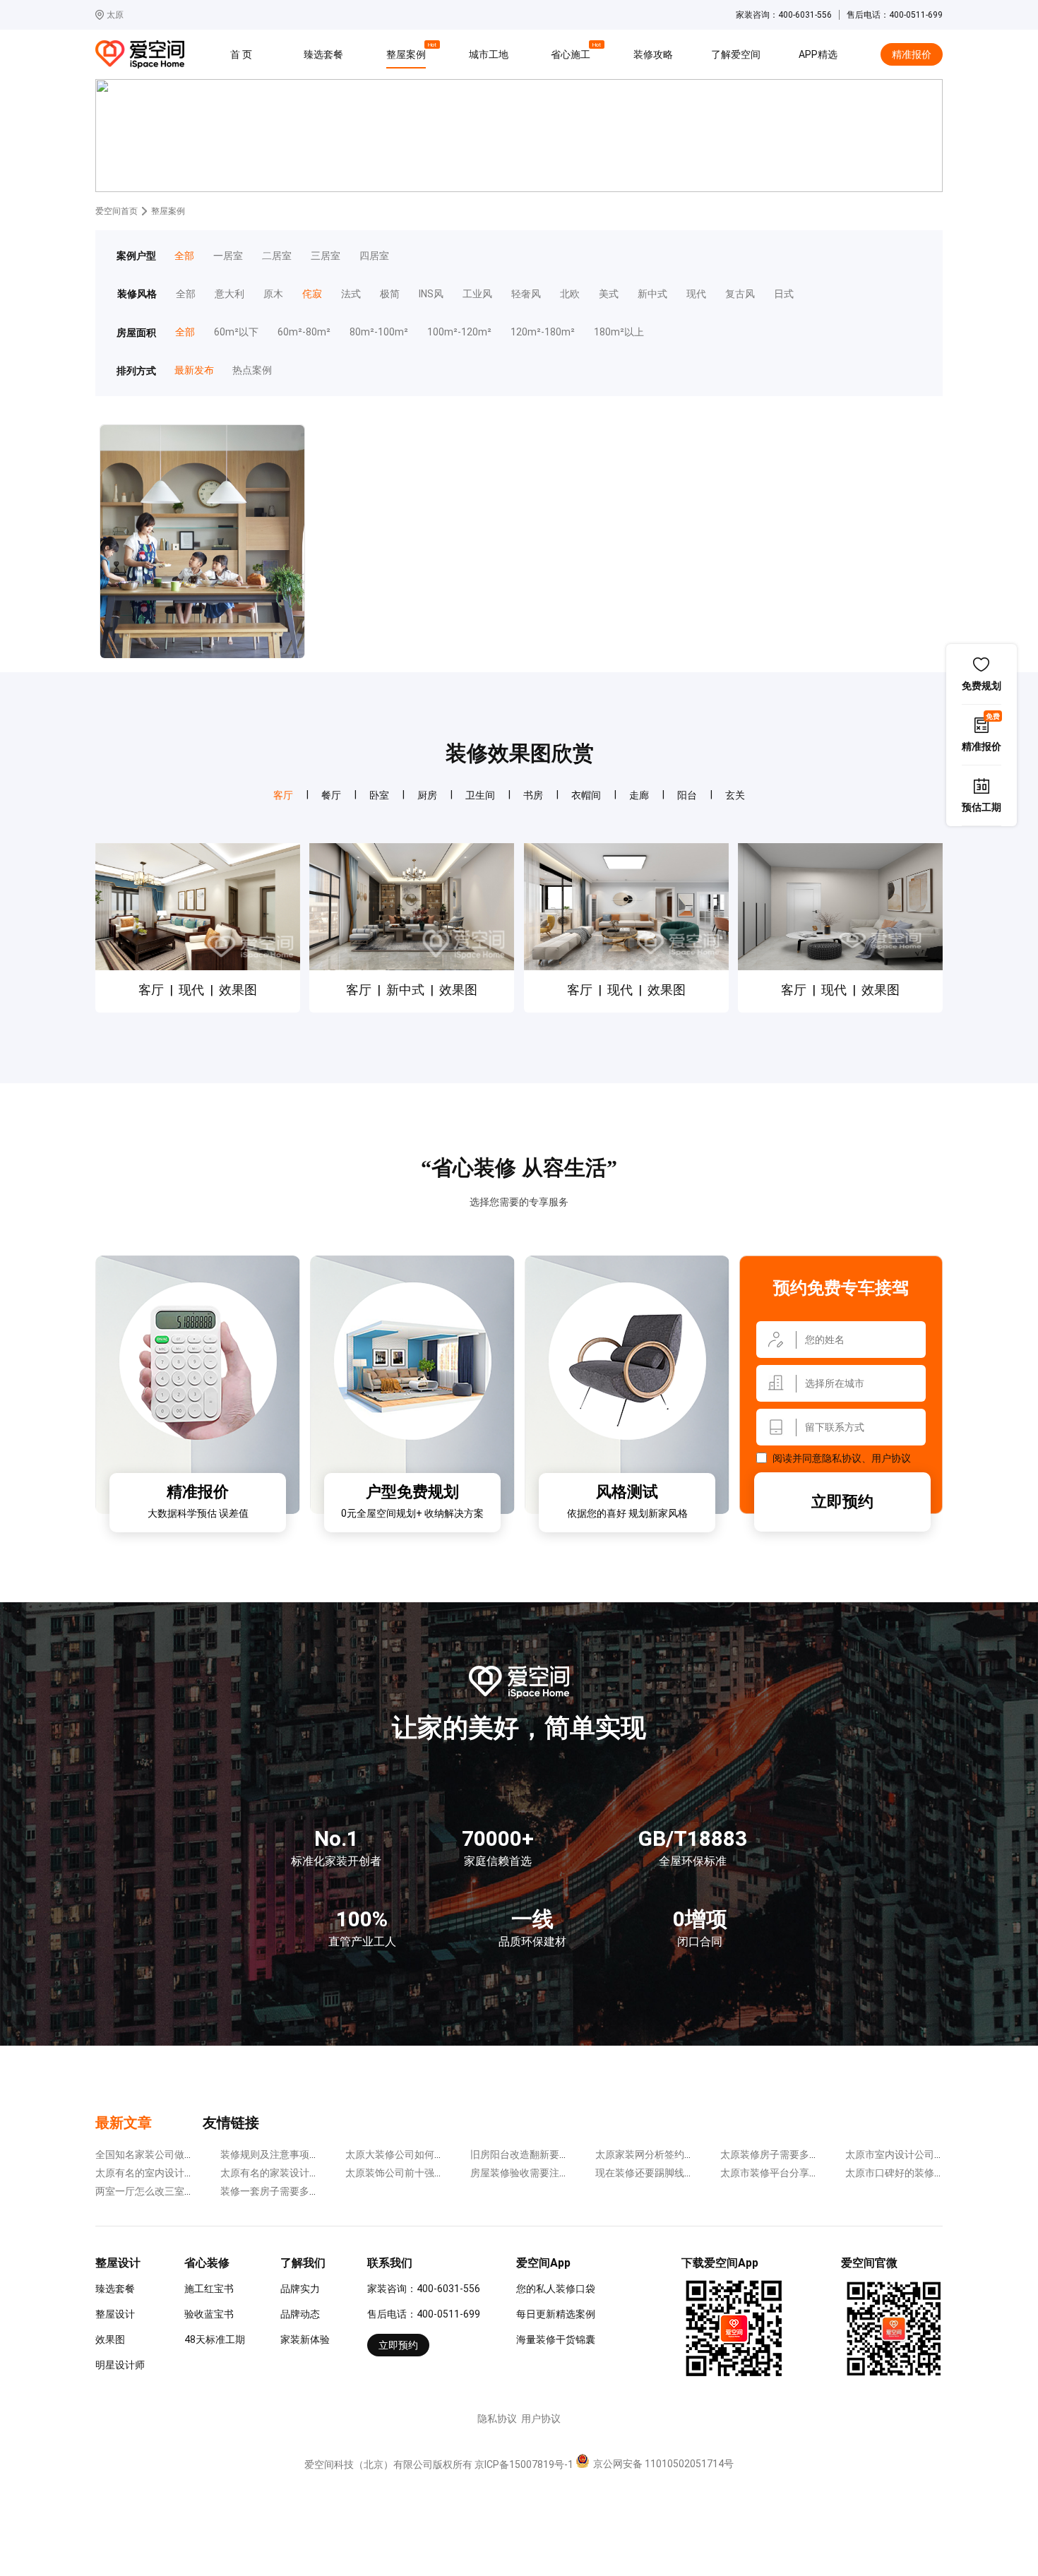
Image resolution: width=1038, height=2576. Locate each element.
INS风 (431, 294)
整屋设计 (115, 2314)
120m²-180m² (543, 332)
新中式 (652, 294)
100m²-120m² (459, 332)
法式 (351, 294)
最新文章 (124, 2123)
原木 (273, 294)
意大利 (229, 294)
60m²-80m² (304, 332)
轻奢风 (526, 294)
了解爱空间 (736, 54)
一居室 (228, 256)
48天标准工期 (215, 2339)
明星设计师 (120, 2365)
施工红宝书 (209, 2289)
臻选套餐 (323, 54)
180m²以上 (619, 332)
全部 (184, 256)
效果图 (110, 2339)
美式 (609, 294)
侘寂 (312, 294)
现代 (696, 294)
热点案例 (252, 370)
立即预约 (842, 1502)
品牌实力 (300, 2289)
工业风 (477, 294)
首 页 (241, 54)
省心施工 (573, 52)
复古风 (740, 294)
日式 (784, 294)
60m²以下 (236, 332)
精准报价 (912, 54)
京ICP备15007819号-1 (524, 2464)
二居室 (277, 256)
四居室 (374, 256)
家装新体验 (305, 2339)
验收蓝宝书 (209, 2314)
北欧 (570, 294)
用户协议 (891, 1458)
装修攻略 (653, 54)
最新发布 (194, 370)
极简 (390, 294)
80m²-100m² (379, 332)
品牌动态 (300, 2314)
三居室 (326, 256)
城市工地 (489, 54)
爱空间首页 (117, 211)
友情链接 (231, 2123)
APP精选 (818, 54)
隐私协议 (842, 1458)
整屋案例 (408, 52)
